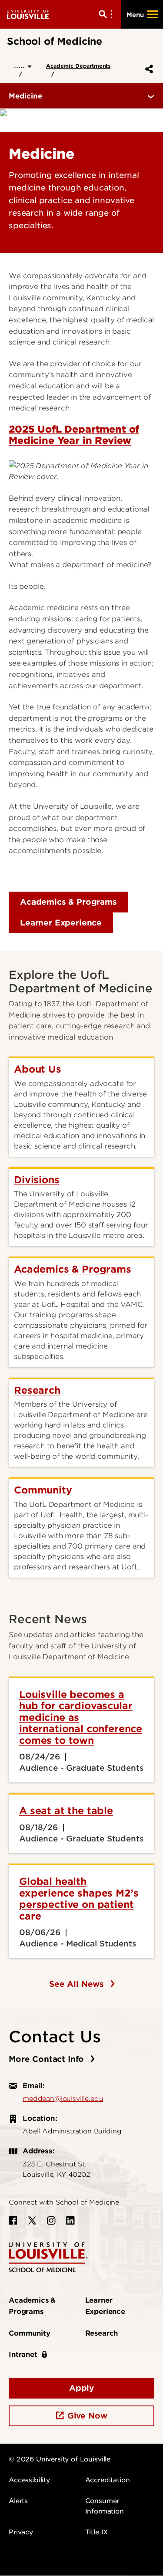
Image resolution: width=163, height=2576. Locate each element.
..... (21, 65)
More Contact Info (48, 2059)
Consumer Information (105, 2506)
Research (102, 2333)
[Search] (107, 14)
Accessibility (29, 2480)
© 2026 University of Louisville (60, 2459)
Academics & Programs (68, 902)
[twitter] (32, 2221)
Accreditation (108, 2480)
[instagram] (51, 2221)
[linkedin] (70, 2221)
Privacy (21, 2532)
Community (30, 2333)
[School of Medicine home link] (48, 2257)
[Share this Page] (147, 69)
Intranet (23, 2354)
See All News (78, 1984)
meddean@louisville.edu (63, 2099)
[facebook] (13, 2221)
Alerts (18, 2501)
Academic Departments (78, 66)
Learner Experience (61, 923)
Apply (81, 2388)
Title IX (97, 2532)
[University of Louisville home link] (29, 14)
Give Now (87, 2416)
